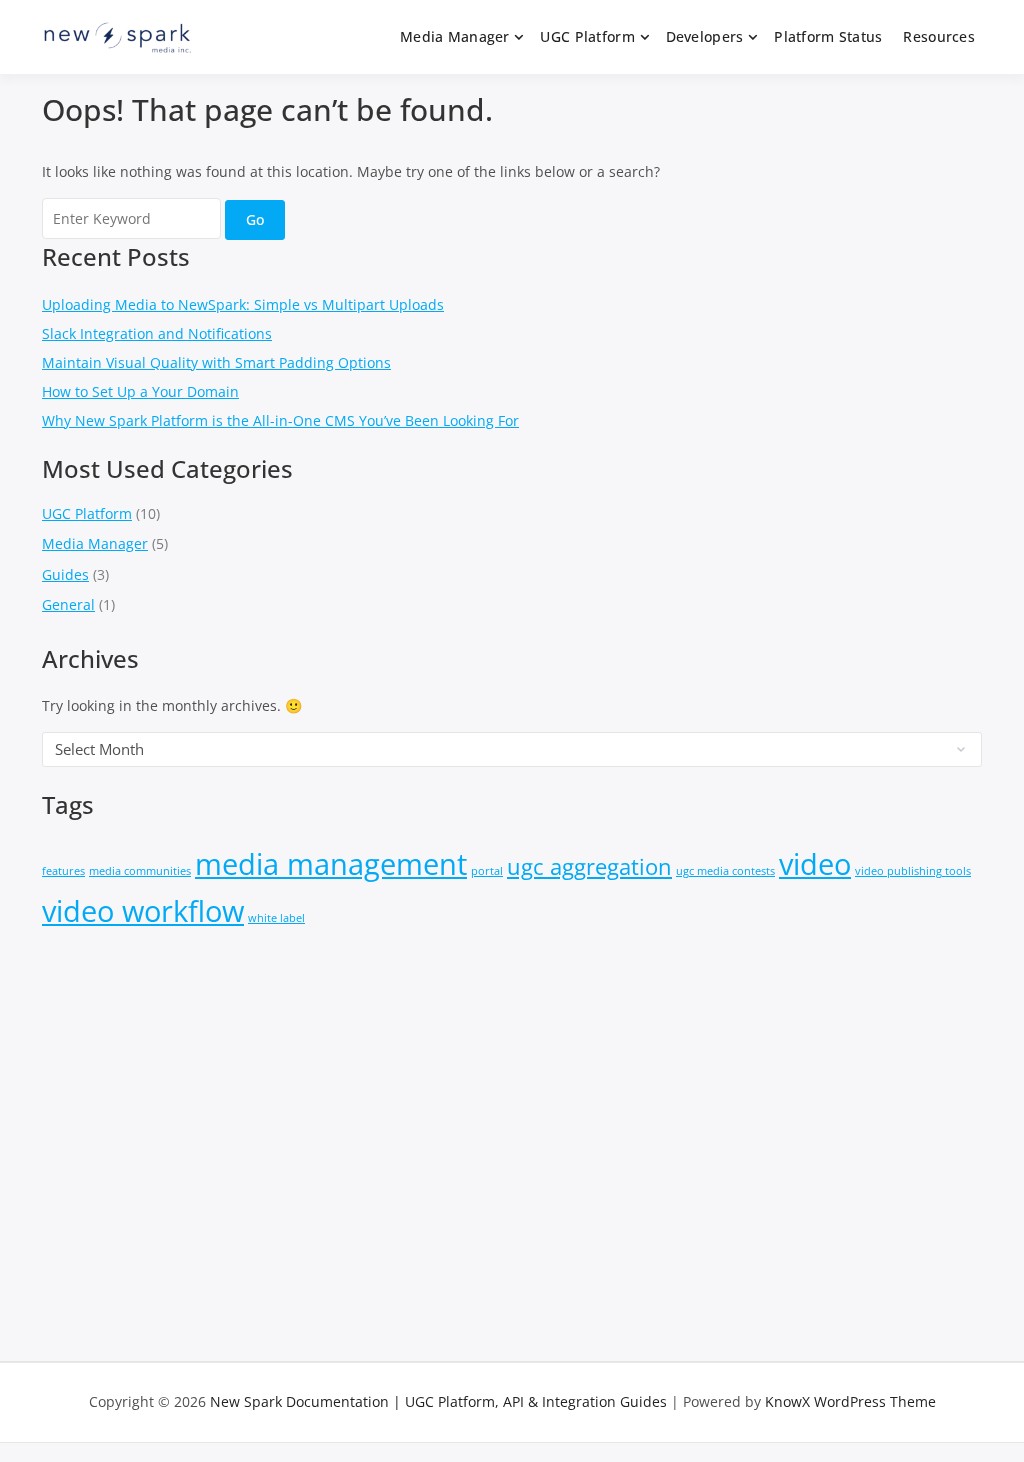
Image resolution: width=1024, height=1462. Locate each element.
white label (276, 918)
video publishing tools (913, 871)
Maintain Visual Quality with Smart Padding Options (216, 362)
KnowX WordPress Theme (850, 1401)
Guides (65, 574)
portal (487, 871)
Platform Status (828, 36)
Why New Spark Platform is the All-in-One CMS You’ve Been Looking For (280, 420)
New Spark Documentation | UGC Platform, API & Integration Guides (438, 1401)
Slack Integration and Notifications (157, 333)
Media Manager (455, 36)
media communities (140, 871)
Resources (939, 36)
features (63, 871)
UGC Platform (587, 36)
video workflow (143, 911)
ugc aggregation (589, 866)
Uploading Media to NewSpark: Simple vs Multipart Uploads (243, 304)
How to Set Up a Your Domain (140, 391)
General (68, 604)
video (815, 864)
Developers (705, 36)
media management (331, 864)
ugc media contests (725, 871)
